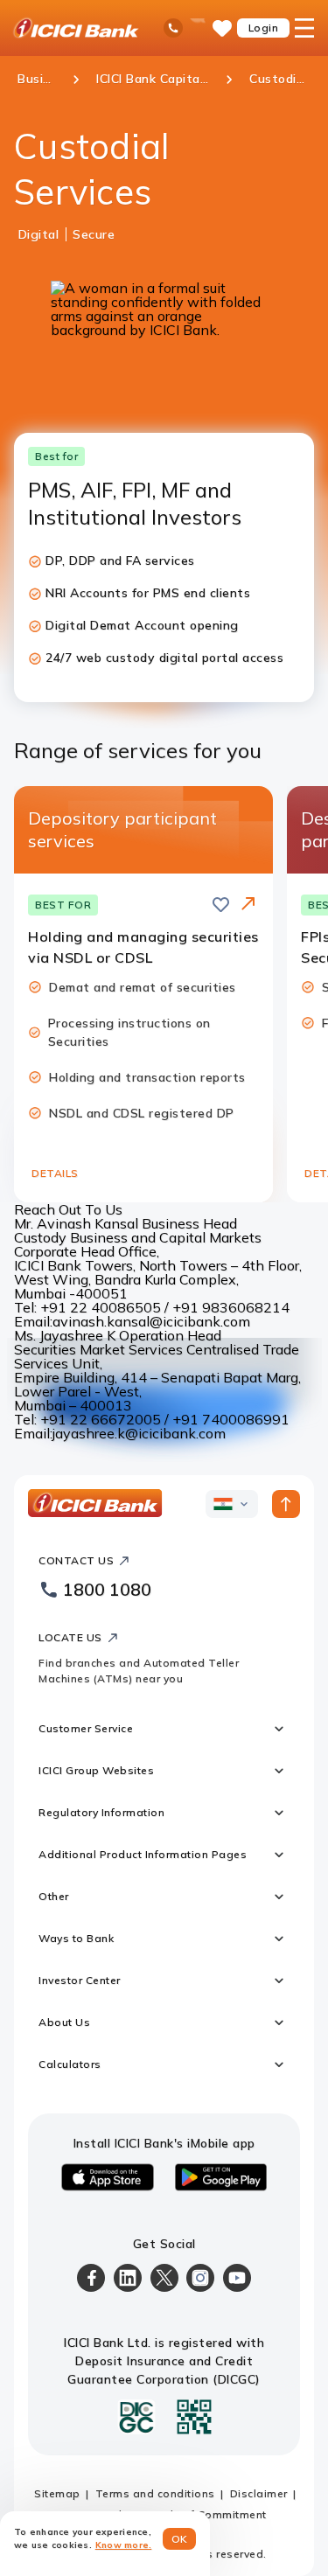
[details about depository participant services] (248, 905)
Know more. (124, 2545)
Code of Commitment (209, 2514)
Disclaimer (259, 2493)
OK (180, 2539)
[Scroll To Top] (286, 1504)
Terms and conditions (155, 2493)
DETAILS (55, 1173)
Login (264, 28)
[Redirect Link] (248, 903)
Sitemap (57, 2493)
